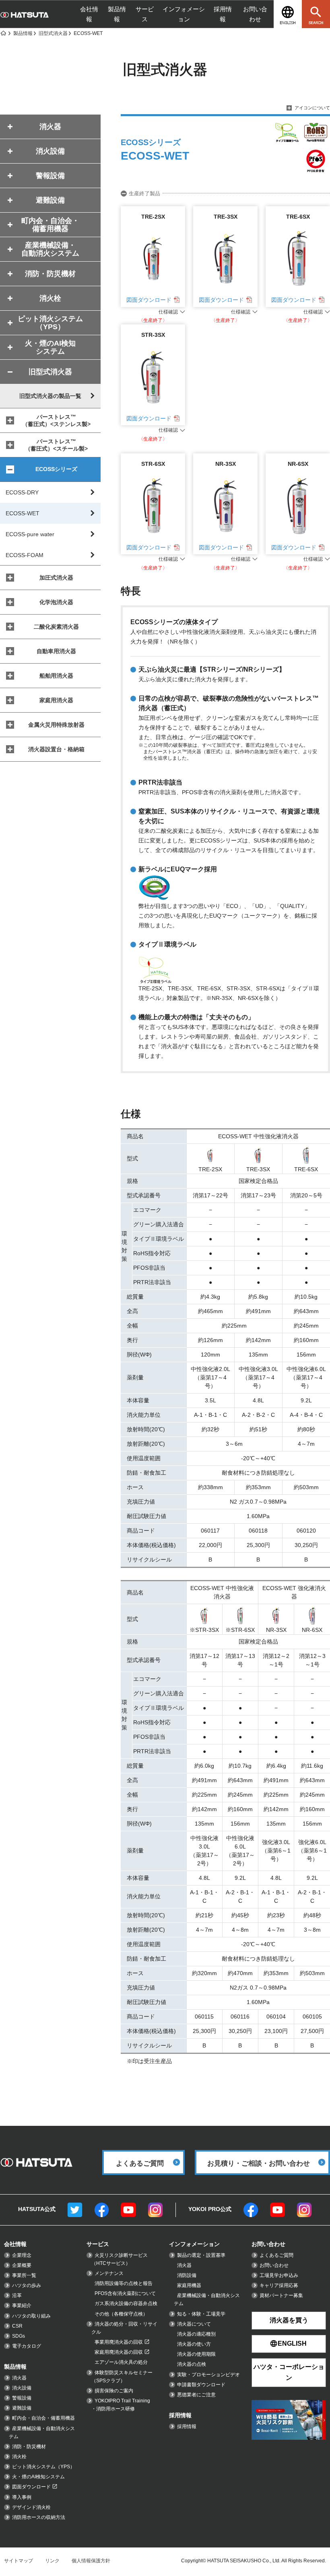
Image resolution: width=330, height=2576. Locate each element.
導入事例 (22, 2497)
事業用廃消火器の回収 (119, 2342)
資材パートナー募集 (281, 2295)
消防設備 (187, 2275)
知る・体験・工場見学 (201, 2314)
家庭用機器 (189, 2285)
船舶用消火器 (56, 676)
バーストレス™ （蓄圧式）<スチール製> (56, 445)
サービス (145, 14)
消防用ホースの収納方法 (39, 2517)
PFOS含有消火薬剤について (125, 2293)
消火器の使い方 (194, 2344)
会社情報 (89, 14)
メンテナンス (109, 2273)
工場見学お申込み (279, 2275)
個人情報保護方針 (91, 2561)
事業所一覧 (24, 2275)
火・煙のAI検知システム (38, 2477)
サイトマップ (19, 2561)
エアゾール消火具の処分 (121, 2362)
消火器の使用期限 (196, 2354)
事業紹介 (22, 2305)
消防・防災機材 (29, 2447)
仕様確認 (168, 312)
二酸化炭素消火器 (56, 627)
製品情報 (117, 14)
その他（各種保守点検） (121, 2314)
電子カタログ (27, 2346)
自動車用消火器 (56, 651)
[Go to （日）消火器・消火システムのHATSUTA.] (3, 33)
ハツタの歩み (27, 2285)
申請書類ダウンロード (201, 2385)
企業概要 (22, 2265)
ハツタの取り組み (31, 2316)
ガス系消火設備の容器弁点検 (126, 2303)
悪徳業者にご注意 (196, 2395)
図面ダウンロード (149, 300)
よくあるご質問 (276, 2255)
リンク (52, 2561)
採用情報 (223, 14)
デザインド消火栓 (31, 2507)
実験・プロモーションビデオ (208, 2375)
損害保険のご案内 (114, 2391)
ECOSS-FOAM (25, 555)
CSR (17, 2326)
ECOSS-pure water (30, 534)
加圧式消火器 (56, 578)
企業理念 (22, 2255)
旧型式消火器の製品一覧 (50, 396)
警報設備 (22, 2398)
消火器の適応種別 (196, 2334)
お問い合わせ (255, 14)
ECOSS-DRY (22, 492)
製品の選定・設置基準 (201, 2255)
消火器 (19, 2378)
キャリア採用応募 (279, 2285)
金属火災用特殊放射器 (56, 725)
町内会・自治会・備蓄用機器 (43, 2418)
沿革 (17, 2295)
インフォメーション (184, 14)
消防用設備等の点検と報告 (124, 2283)
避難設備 (22, 2408)
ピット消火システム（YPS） (43, 2467)
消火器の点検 (192, 2364)
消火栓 (19, 2457)
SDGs (19, 2336)
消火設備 (22, 2388)
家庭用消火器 (56, 700)
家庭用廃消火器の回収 (119, 2352)
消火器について (194, 2324)
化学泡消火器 (56, 602)
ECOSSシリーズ (56, 469)
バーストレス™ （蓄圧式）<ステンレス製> (56, 420)
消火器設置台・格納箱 (56, 749)
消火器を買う (289, 2320)
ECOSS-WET (23, 513)
